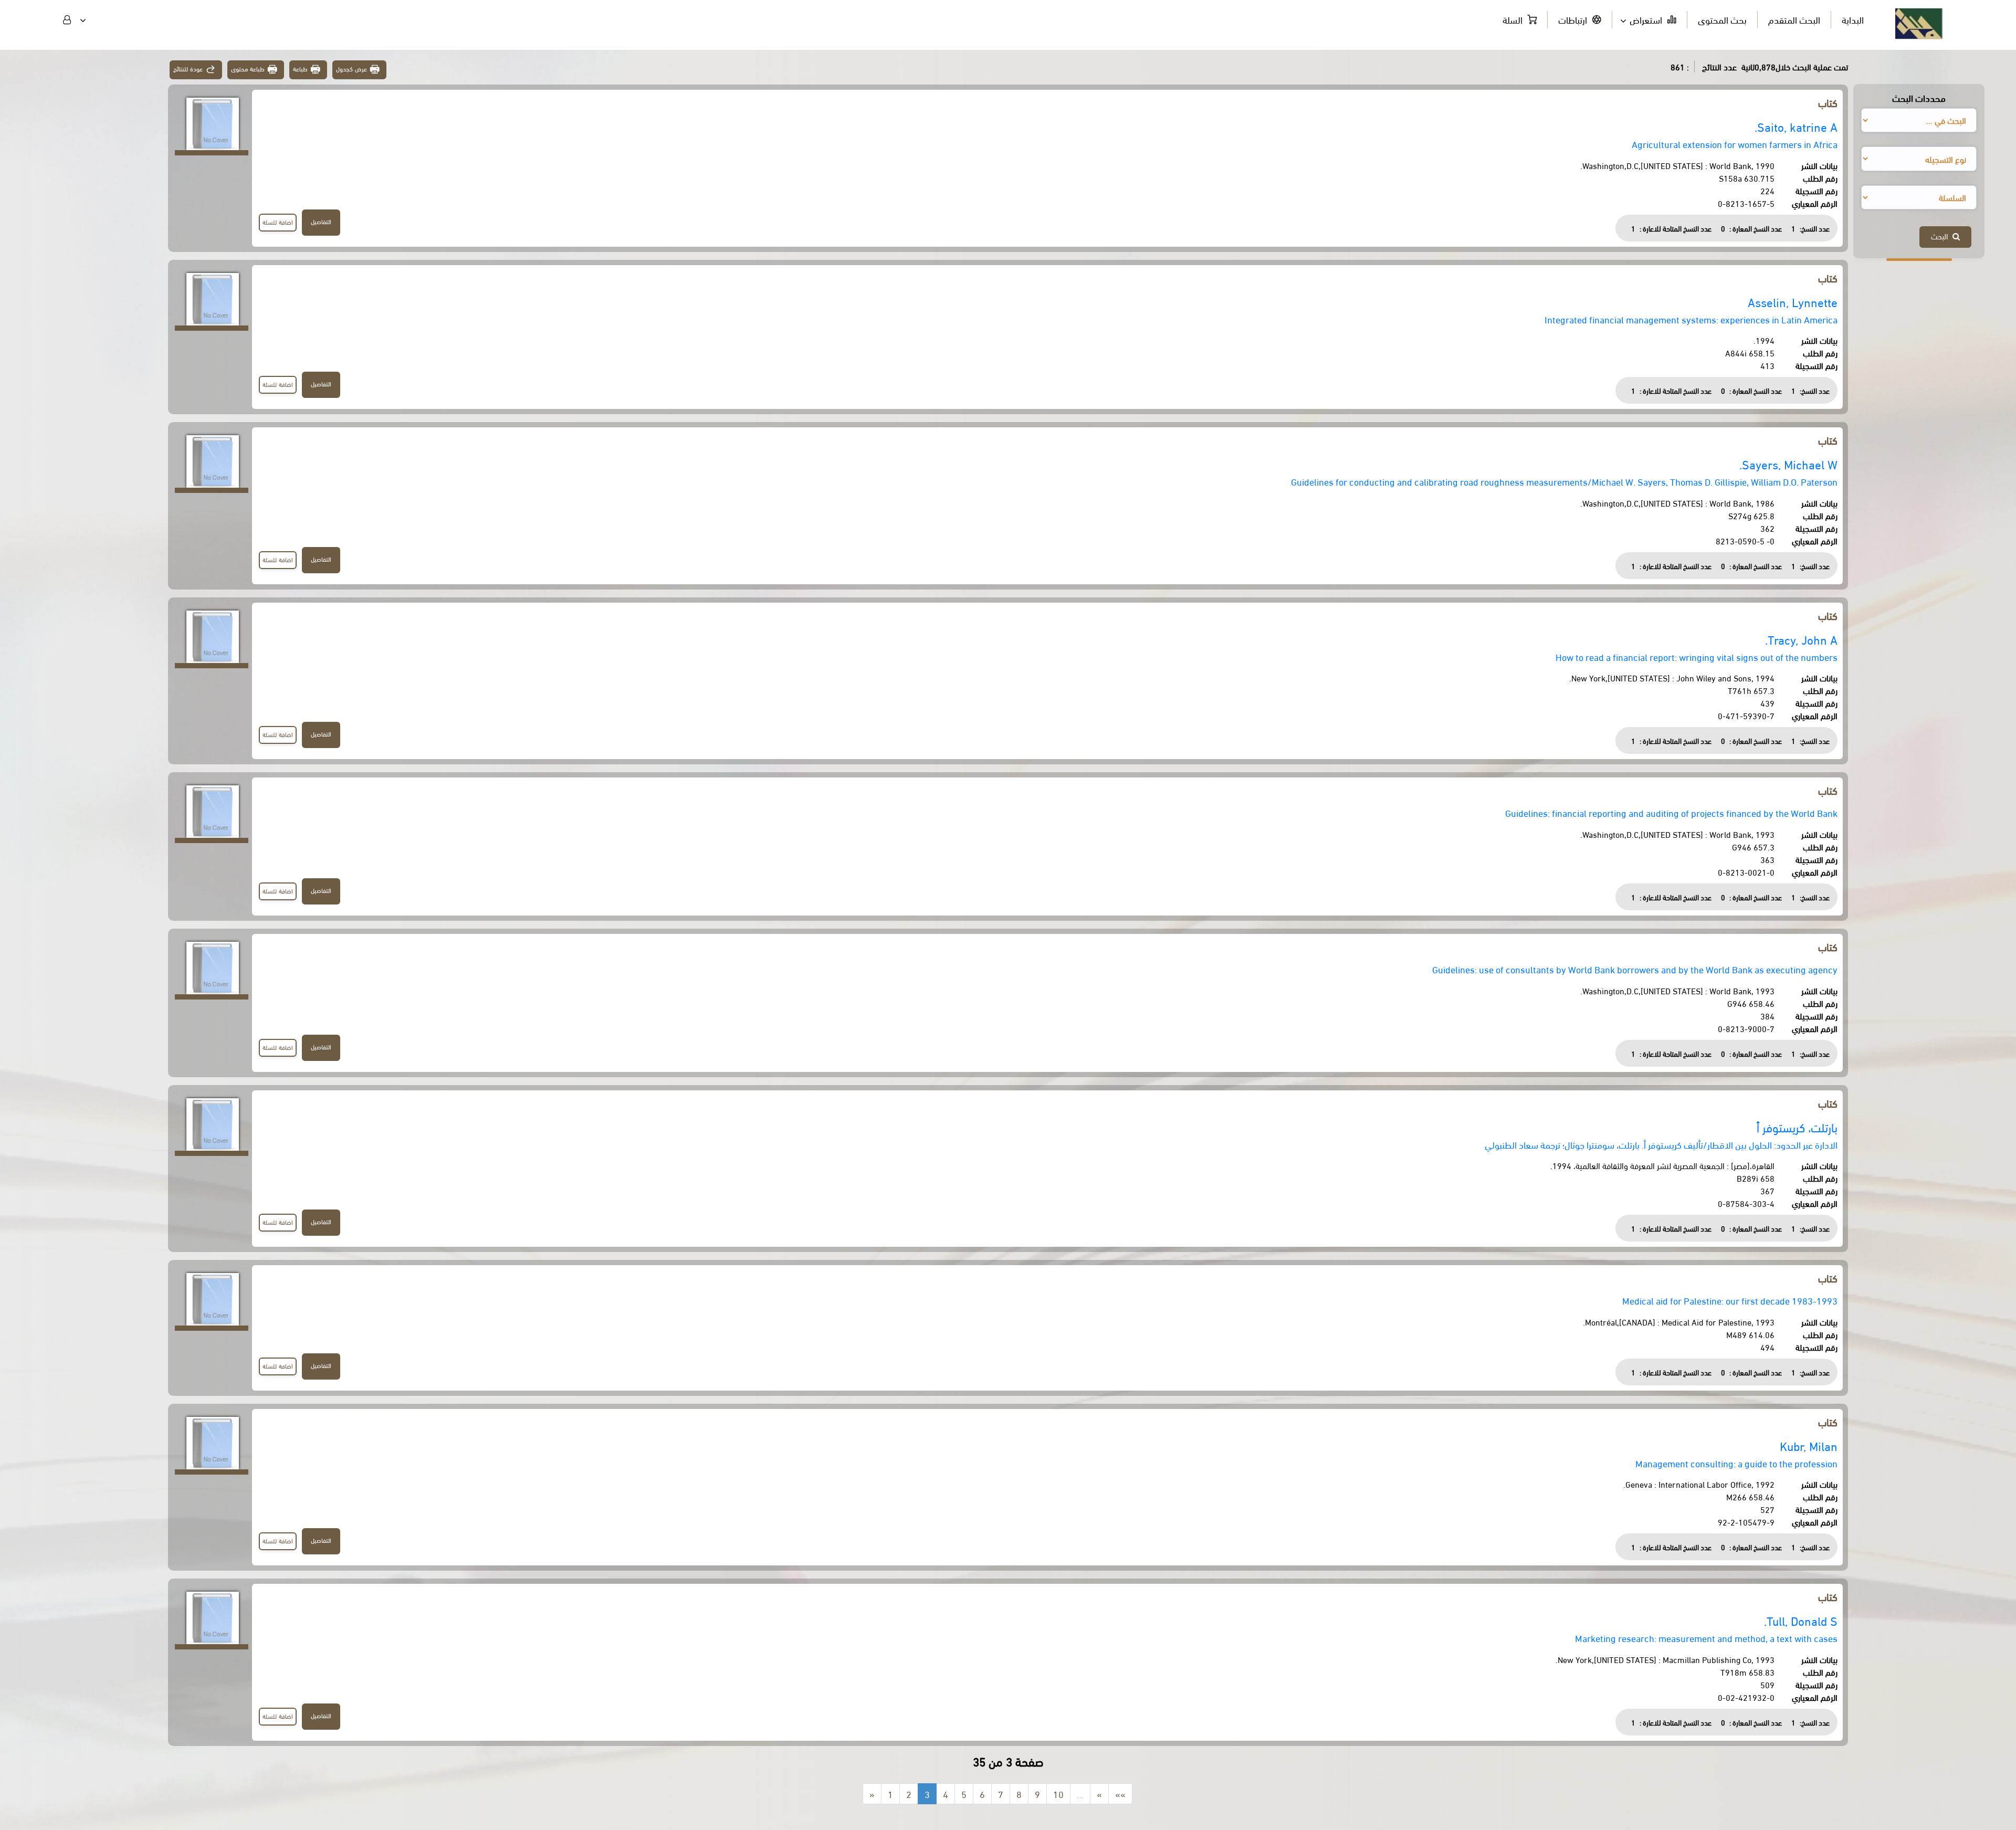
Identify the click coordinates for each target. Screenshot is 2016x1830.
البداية (1853, 19)
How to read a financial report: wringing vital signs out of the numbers (1697, 656)
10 (1058, 1794)
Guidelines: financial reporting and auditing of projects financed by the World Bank (1671, 812)
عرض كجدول (351, 69)
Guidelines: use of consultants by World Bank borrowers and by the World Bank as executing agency (1635, 969)
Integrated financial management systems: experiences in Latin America (1691, 319)
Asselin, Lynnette (1793, 302)
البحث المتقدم (1794, 19)
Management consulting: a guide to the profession (1736, 1463)
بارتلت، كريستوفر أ (1797, 1127)
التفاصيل (321, 221)
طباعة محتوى (248, 69)
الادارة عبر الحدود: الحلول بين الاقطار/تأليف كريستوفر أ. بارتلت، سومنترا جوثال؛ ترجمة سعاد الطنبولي (1661, 1144)
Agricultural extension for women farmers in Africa (1735, 144)
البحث (1942, 236)
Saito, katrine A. (1796, 126)
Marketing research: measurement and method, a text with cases (1706, 1638)
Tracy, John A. (1801, 639)
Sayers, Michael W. (1788, 464)
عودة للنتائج (188, 69)
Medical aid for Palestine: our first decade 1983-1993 (1730, 1300)
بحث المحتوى (1722, 19)
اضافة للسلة (278, 222)
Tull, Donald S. (1801, 1620)
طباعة (300, 69)
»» (1120, 1794)
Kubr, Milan (1809, 1445)
